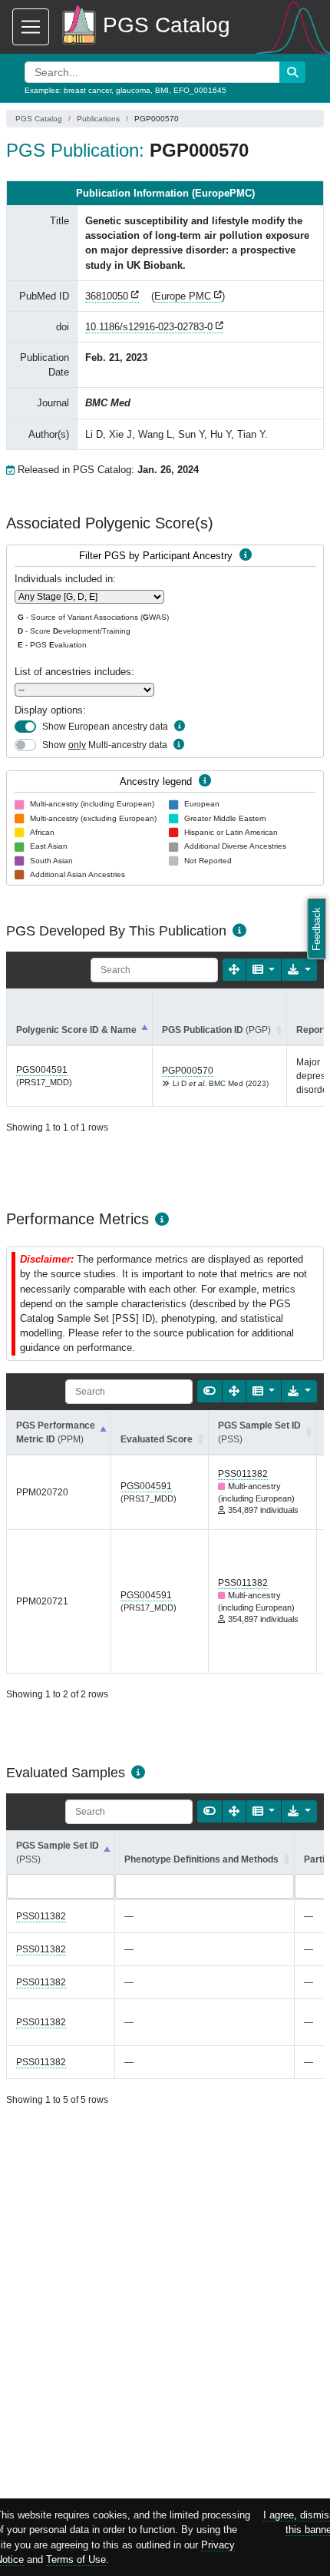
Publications (98, 119)
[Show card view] (210, 1391)
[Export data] (299, 970)
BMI (162, 90)
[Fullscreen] (234, 970)
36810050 (107, 296)
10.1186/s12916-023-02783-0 (149, 327)
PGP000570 (188, 1071)
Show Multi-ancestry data (105, 745)
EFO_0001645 (200, 90)
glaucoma (133, 90)
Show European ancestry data (105, 727)
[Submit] (292, 72)
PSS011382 (243, 1474)
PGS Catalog (39, 119)
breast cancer (87, 90)
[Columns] (264, 970)
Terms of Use (76, 2559)
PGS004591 (42, 1070)
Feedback (317, 929)
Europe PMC (183, 296)
